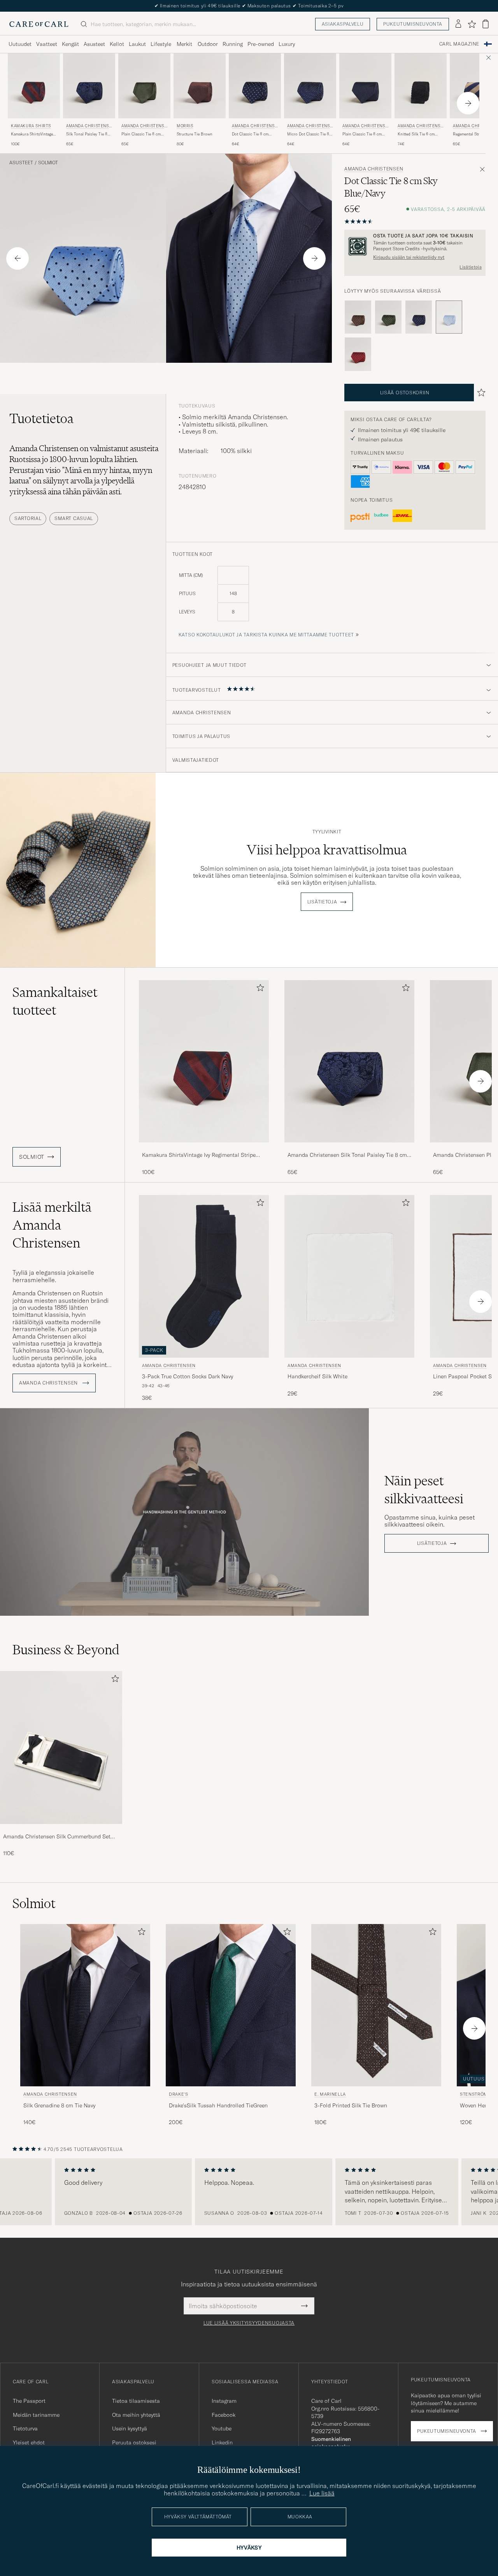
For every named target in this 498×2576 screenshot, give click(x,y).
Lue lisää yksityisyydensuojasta (249, 2323)
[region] (249, 2192)
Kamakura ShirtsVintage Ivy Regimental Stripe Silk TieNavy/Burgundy (33, 134)
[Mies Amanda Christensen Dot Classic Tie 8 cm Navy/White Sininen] (255, 86)
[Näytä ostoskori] (486, 24)
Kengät (70, 44)
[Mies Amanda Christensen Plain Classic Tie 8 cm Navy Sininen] (365, 86)
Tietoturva (25, 2428)
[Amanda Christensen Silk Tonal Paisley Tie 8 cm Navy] (349, 1148)
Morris (185, 126)
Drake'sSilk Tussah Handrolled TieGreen (218, 2105)
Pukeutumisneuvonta (413, 24)
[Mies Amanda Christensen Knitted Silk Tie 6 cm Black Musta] (421, 86)
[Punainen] (358, 354)
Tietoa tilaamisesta (136, 2401)
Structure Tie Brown (195, 134)
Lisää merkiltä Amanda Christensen (52, 1225)
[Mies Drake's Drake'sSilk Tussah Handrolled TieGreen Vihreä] (231, 2005)
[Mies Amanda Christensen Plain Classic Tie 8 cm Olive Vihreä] (144, 86)
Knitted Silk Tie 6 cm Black (416, 134)
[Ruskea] (358, 317)
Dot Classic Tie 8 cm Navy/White (250, 134)
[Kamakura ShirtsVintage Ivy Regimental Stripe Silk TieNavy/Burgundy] (204, 1148)
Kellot (117, 44)
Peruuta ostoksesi (134, 2442)
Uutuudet (20, 44)
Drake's (179, 2094)
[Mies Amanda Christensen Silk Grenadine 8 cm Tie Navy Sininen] (85, 2005)
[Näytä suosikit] (472, 24)
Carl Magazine (459, 44)
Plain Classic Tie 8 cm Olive (141, 134)
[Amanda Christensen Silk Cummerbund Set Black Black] (61, 1829)
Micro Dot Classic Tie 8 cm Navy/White (308, 134)
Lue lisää (322, 2493)
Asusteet (94, 44)
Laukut (137, 44)
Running (233, 44)
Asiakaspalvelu (343, 24)
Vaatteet (47, 44)
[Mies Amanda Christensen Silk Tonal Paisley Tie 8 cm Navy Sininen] (89, 86)
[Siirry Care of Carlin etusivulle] (39, 24)
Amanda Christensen (89, 127)
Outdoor (208, 44)
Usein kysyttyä (130, 2428)
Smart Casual (74, 518)
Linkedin (222, 2442)
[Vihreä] (388, 317)
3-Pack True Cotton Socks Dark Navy (188, 1376)
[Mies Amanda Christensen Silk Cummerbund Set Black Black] (61, 1747)
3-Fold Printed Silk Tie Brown (351, 2105)
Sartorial (28, 518)
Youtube (222, 2428)
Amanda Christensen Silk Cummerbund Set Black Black (57, 1837)
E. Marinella (330, 2094)
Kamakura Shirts (31, 126)
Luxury (287, 44)
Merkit (184, 44)
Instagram (224, 2401)
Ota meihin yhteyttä (136, 2415)
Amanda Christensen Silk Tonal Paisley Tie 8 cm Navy (347, 1155)
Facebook (224, 2415)
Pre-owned (261, 44)
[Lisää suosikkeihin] (259, 989)
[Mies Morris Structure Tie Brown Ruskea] (200, 86)
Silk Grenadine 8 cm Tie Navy (59, 2105)
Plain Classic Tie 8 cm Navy (362, 134)
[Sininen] (419, 317)
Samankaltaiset (55, 1001)
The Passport (29, 2401)
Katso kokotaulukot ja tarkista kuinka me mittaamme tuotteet (266, 635)
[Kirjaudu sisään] (458, 24)
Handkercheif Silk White (317, 1376)
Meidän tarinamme (36, 2415)
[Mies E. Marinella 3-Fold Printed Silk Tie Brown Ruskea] (376, 2005)
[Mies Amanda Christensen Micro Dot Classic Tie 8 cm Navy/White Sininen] (310, 86)
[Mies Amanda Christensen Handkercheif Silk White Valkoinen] (349, 1276)
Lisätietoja (471, 267)
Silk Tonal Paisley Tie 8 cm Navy (87, 134)
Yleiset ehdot (29, 2442)
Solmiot (48, 163)
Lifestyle (161, 44)
